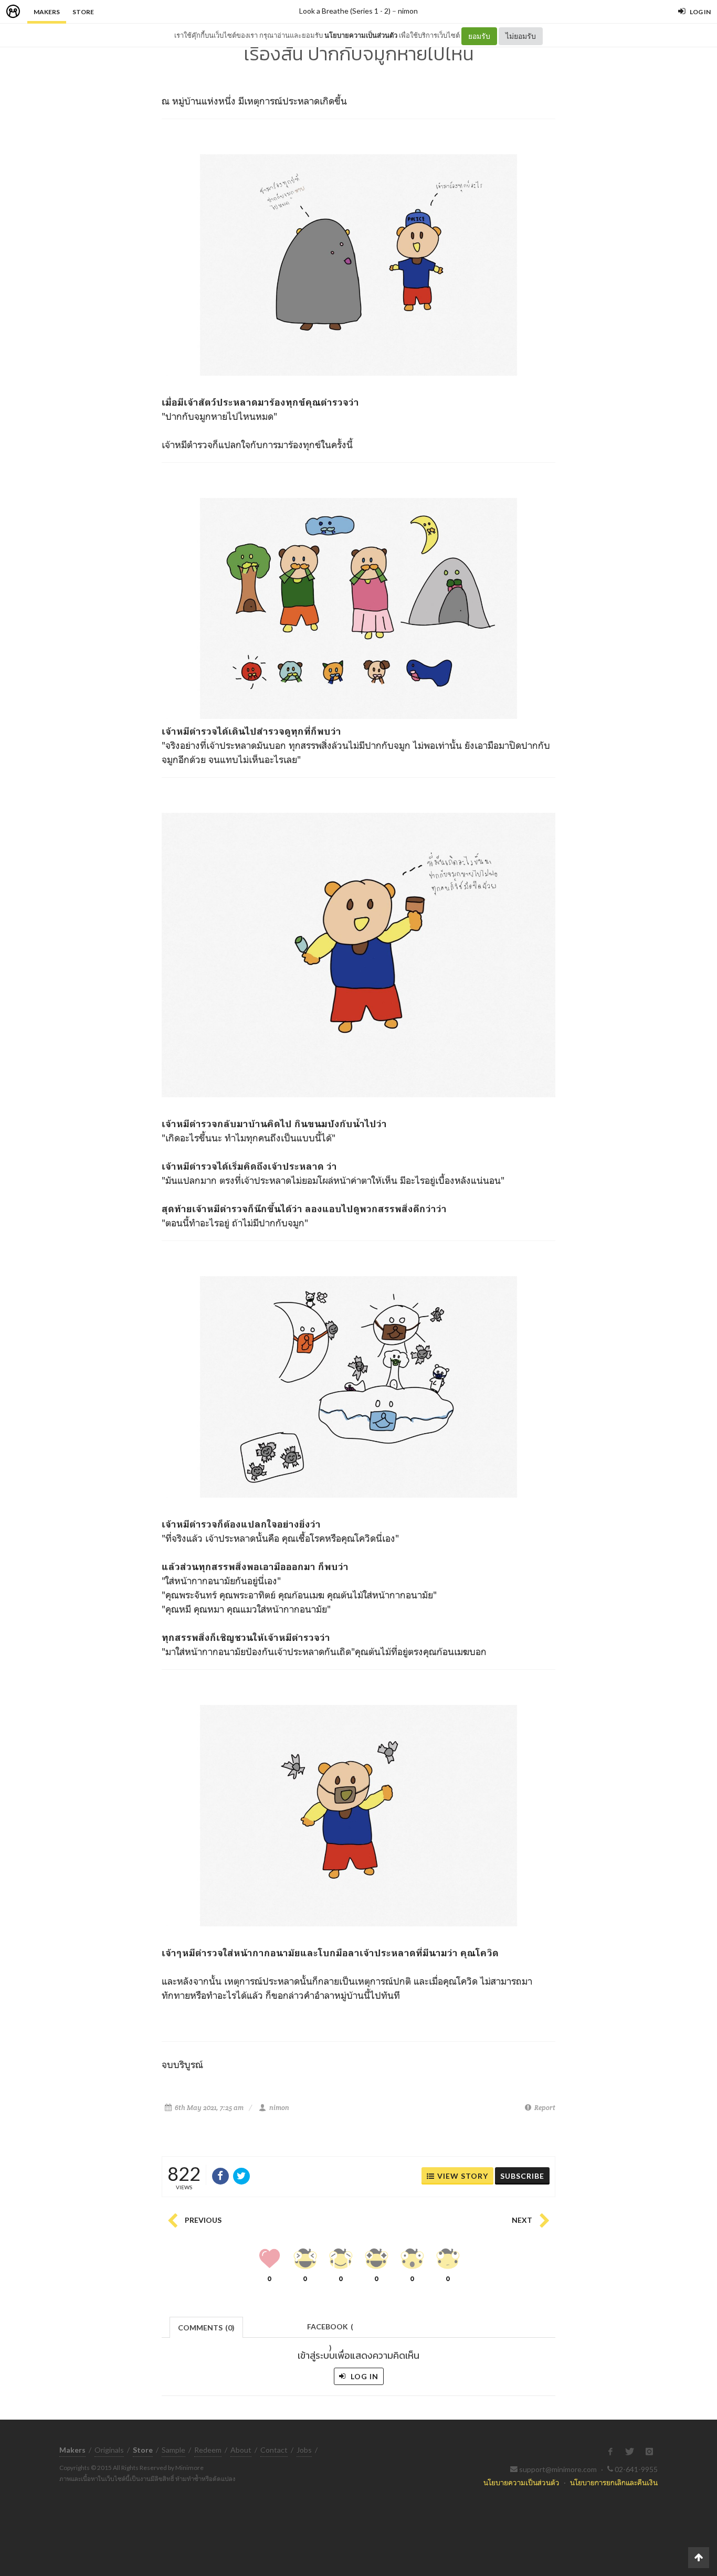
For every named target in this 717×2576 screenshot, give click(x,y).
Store (83, 12)
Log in (363, 2376)
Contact (274, 2450)
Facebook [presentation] (330, 2330)
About (241, 2450)
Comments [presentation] (206, 2328)
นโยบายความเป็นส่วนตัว (361, 35)
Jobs (304, 2450)
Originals (109, 2450)
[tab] (207, 2326)
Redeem (208, 2450)
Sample (173, 2450)
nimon (408, 11)
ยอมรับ (479, 36)
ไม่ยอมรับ (521, 36)
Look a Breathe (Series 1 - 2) (345, 11)
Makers (47, 12)
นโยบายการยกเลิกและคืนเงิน (614, 2482)
